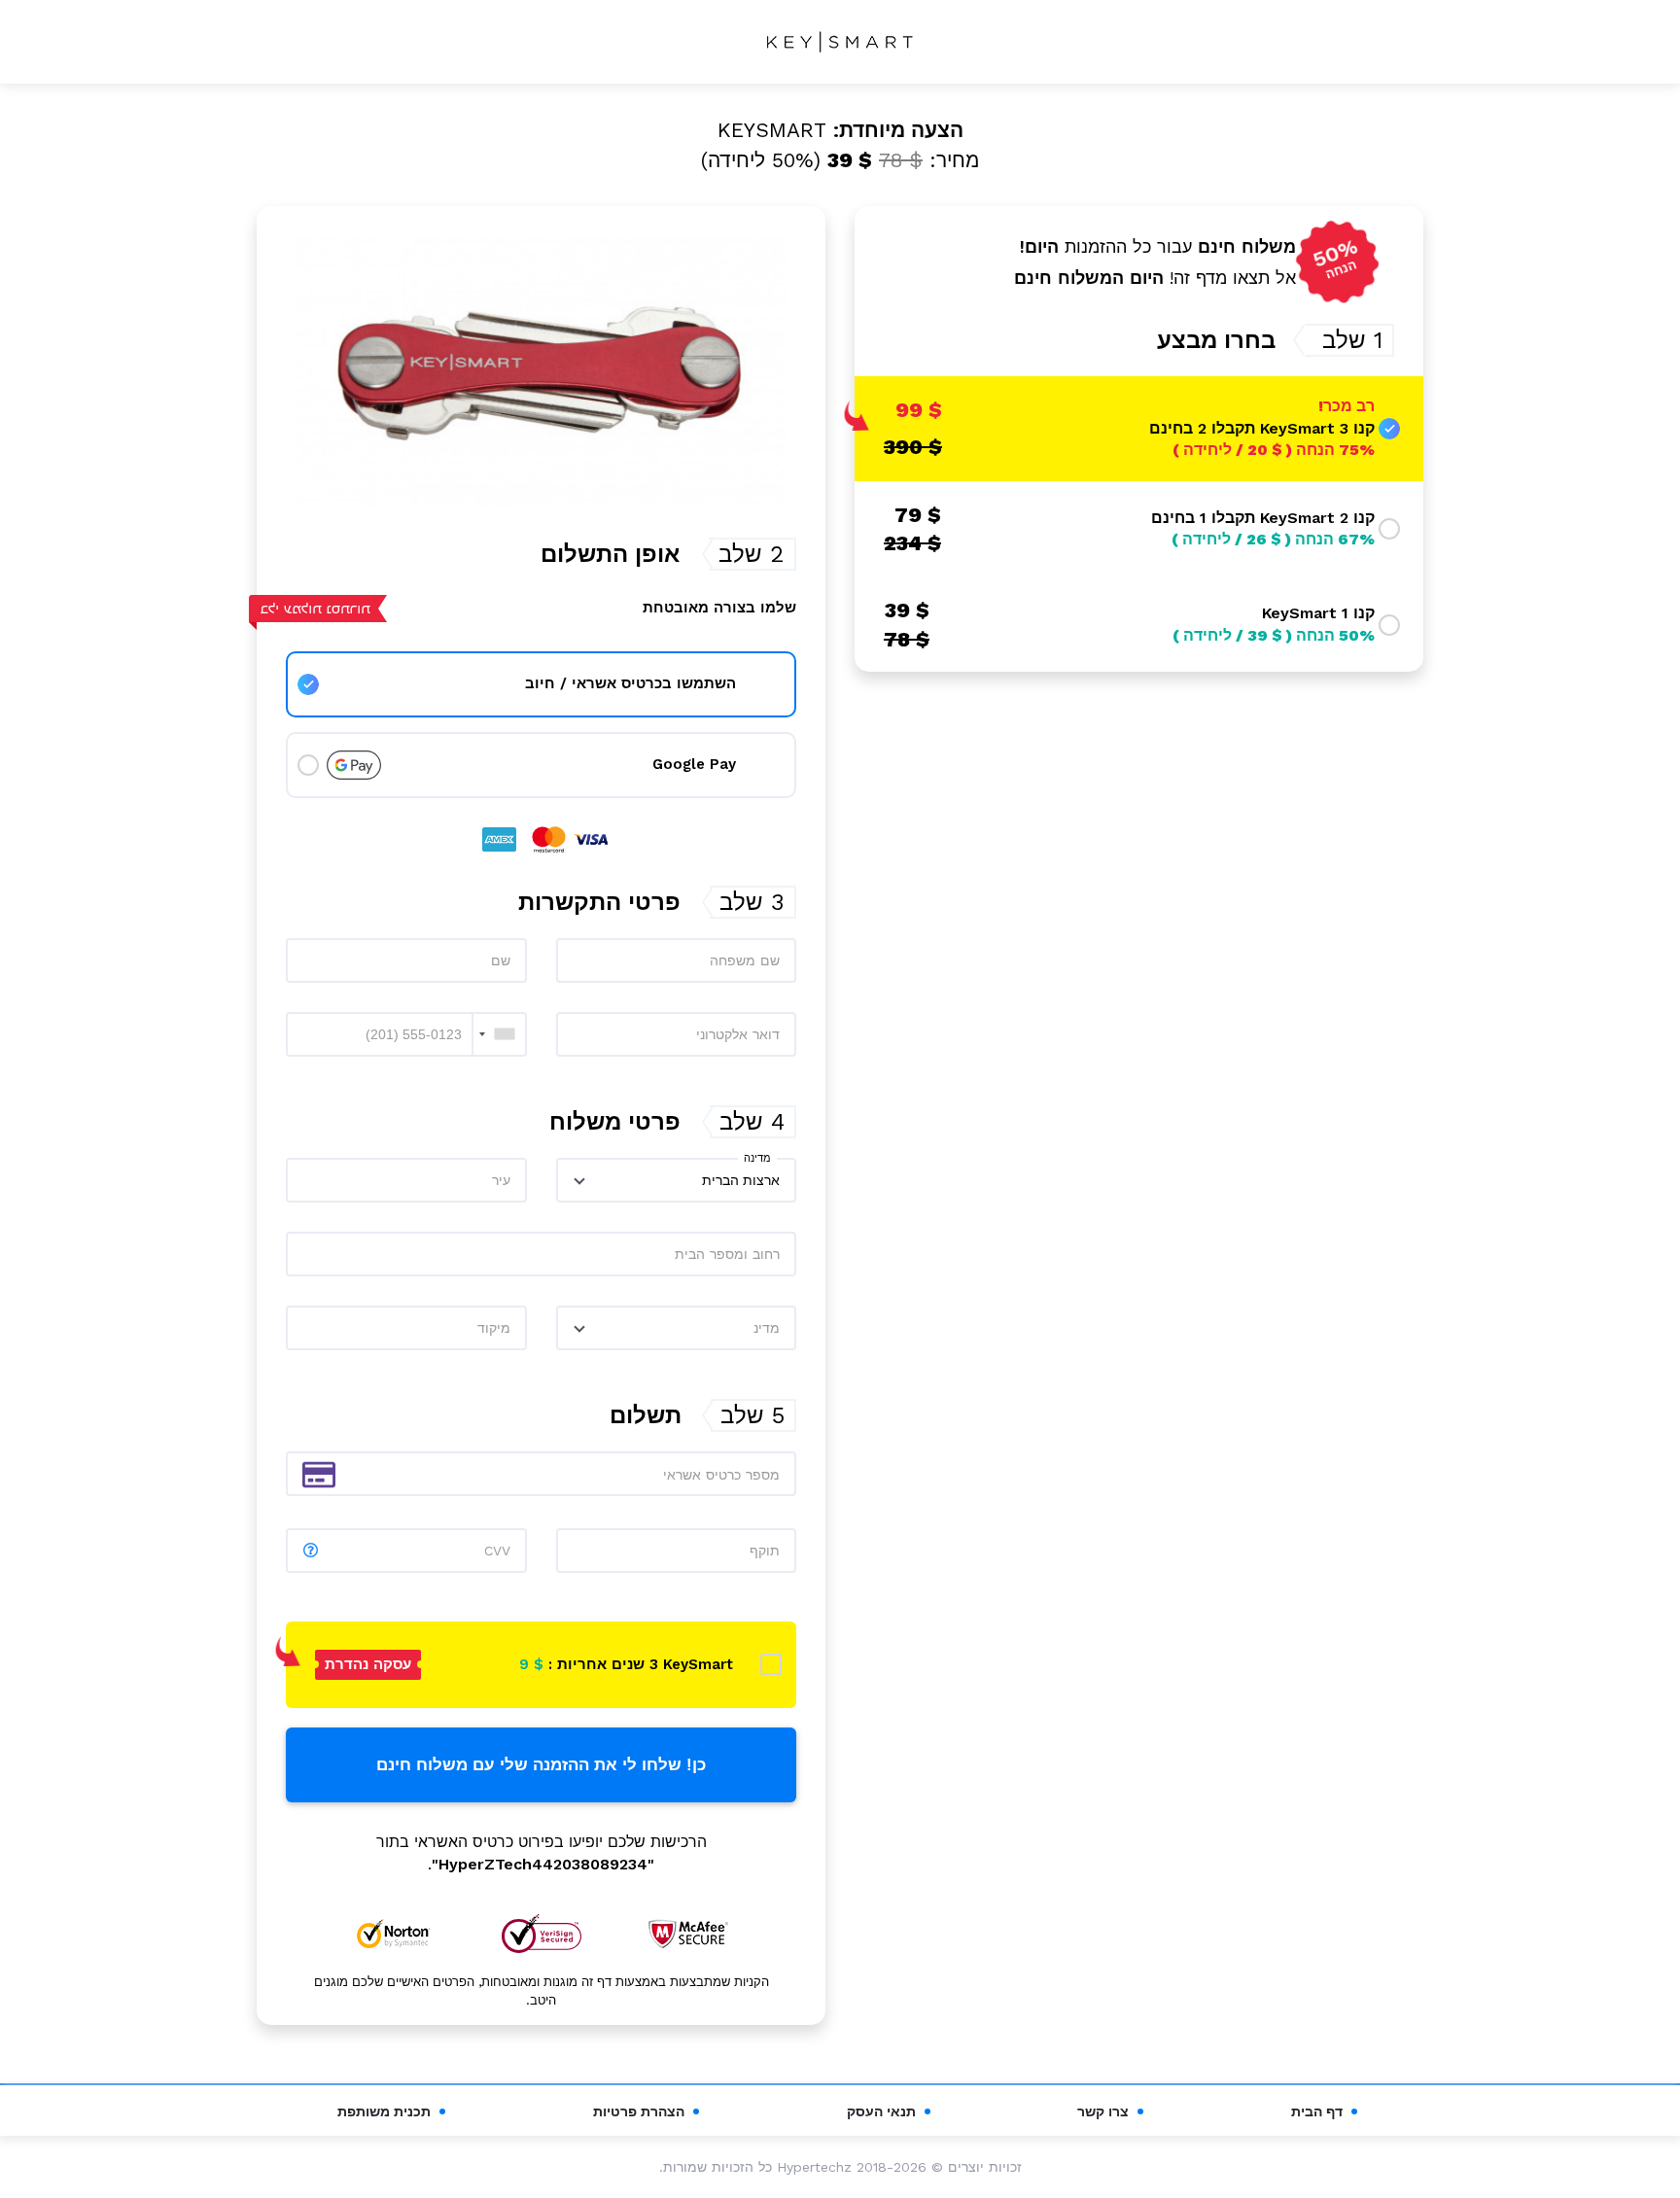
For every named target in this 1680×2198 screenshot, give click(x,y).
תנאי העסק (881, 2111)
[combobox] (499, 1034)
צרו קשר (1103, 2111)
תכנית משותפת (384, 2111)
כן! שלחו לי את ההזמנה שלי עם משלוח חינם (541, 1765)
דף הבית (1317, 2111)
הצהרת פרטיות (639, 2111)
